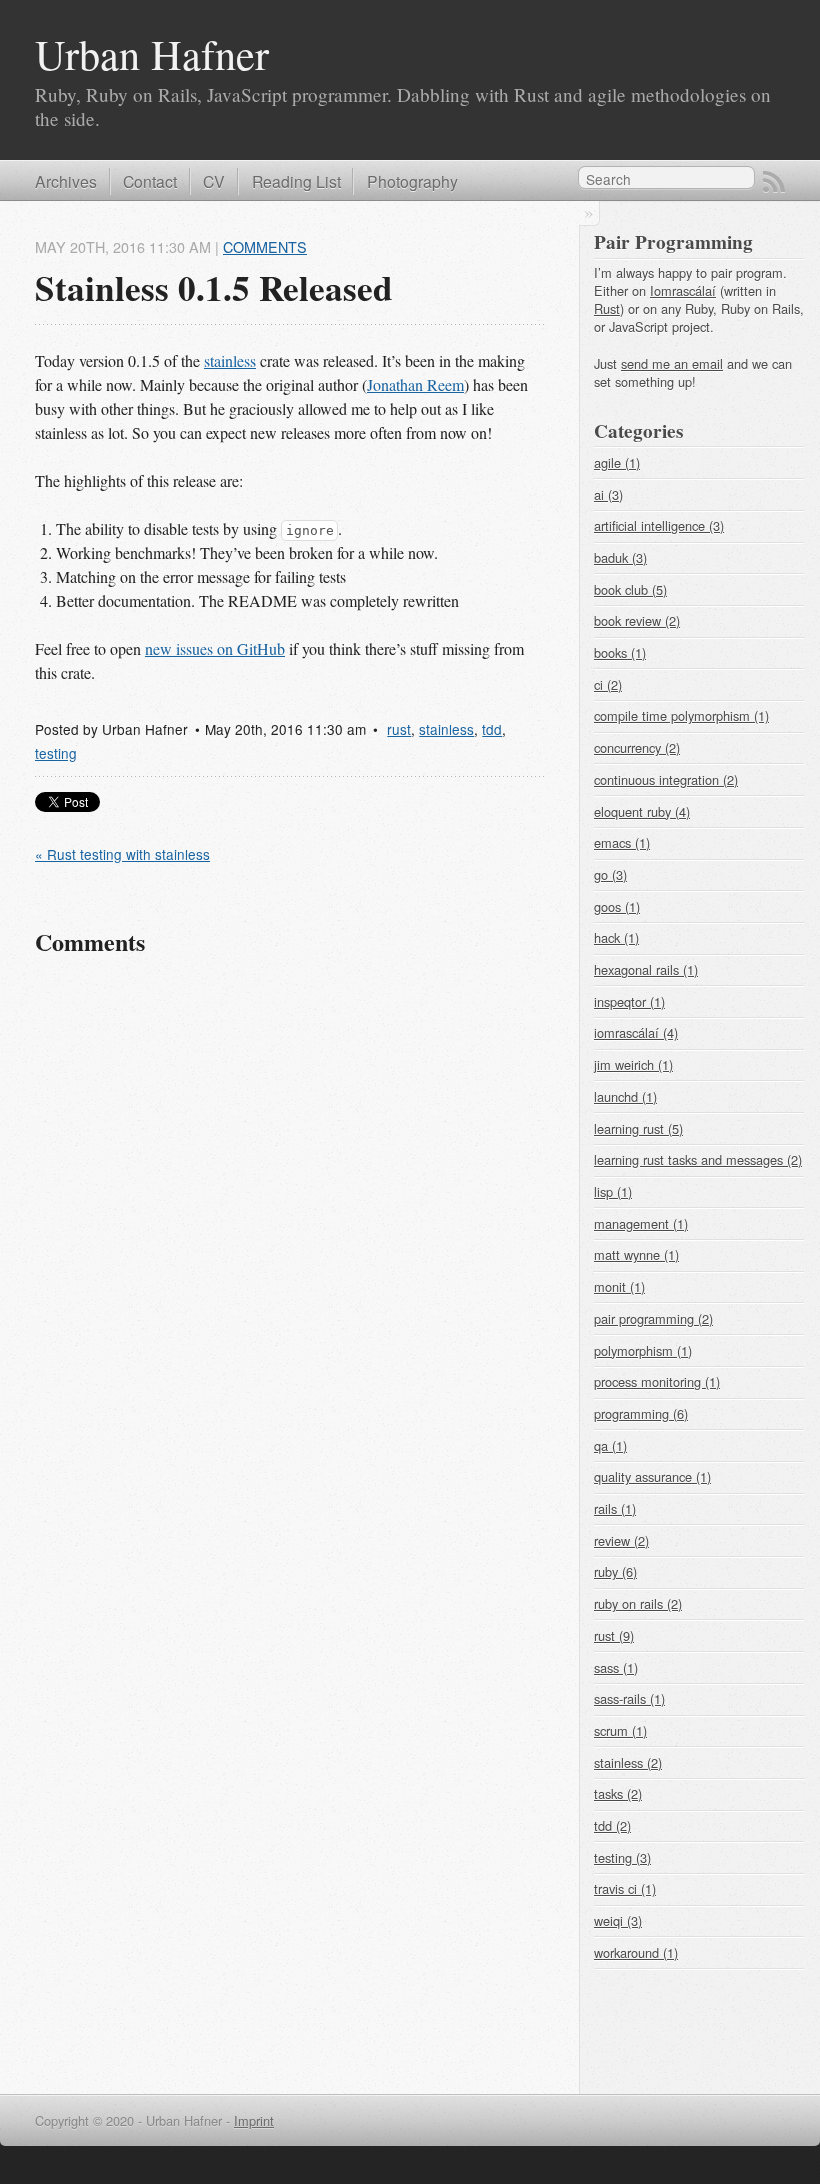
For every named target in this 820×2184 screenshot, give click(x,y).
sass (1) (616, 1667)
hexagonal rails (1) (646, 969)
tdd (492, 729)
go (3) (610, 874)
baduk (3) (620, 557)
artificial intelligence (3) (659, 525)
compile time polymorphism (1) (681, 715)
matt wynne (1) (636, 1254)
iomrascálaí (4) (636, 1032)
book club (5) (630, 589)
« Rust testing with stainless (122, 854)
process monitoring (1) (657, 1381)
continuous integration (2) (666, 779)
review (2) (621, 1540)
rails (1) (615, 1508)
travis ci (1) (625, 1888)
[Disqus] (289, 1254)
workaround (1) (636, 1952)
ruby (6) (615, 1571)
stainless (230, 360)
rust (399, 729)
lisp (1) (613, 1191)
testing (56, 753)
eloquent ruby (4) (642, 811)
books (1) (620, 652)
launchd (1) (625, 1096)
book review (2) (637, 620)
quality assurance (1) (652, 1476)
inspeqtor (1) (629, 1001)
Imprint (254, 2120)
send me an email (672, 363)
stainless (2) (628, 1762)
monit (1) (619, 1286)
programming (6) (641, 1413)
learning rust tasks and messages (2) (698, 1159)
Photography (412, 181)
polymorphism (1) (643, 1350)
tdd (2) (612, 1825)
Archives (66, 181)
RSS (774, 182)
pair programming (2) (653, 1318)
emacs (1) (622, 842)
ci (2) (608, 684)
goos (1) (617, 906)
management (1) (641, 1223)
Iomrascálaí (683, 290)
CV (214, 181)
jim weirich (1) (633, 1064)
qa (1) (610, 1445)
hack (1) (616, 937)
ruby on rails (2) (638, 1603)
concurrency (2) (637, 747)
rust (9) (614, 1635)
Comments (265, 246)
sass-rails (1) (629, 1698)
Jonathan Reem (415, 384)
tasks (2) (618, 1793)
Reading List (296, 181)
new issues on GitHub (215, 648)
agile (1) (617, 462)
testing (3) (622, 1857)
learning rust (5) (638, 1128)
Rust (607, 308)
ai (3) (608, 494)
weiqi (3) (618, 1920)
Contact (150, 181)
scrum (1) (620, 1730)
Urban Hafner (152, 53)
